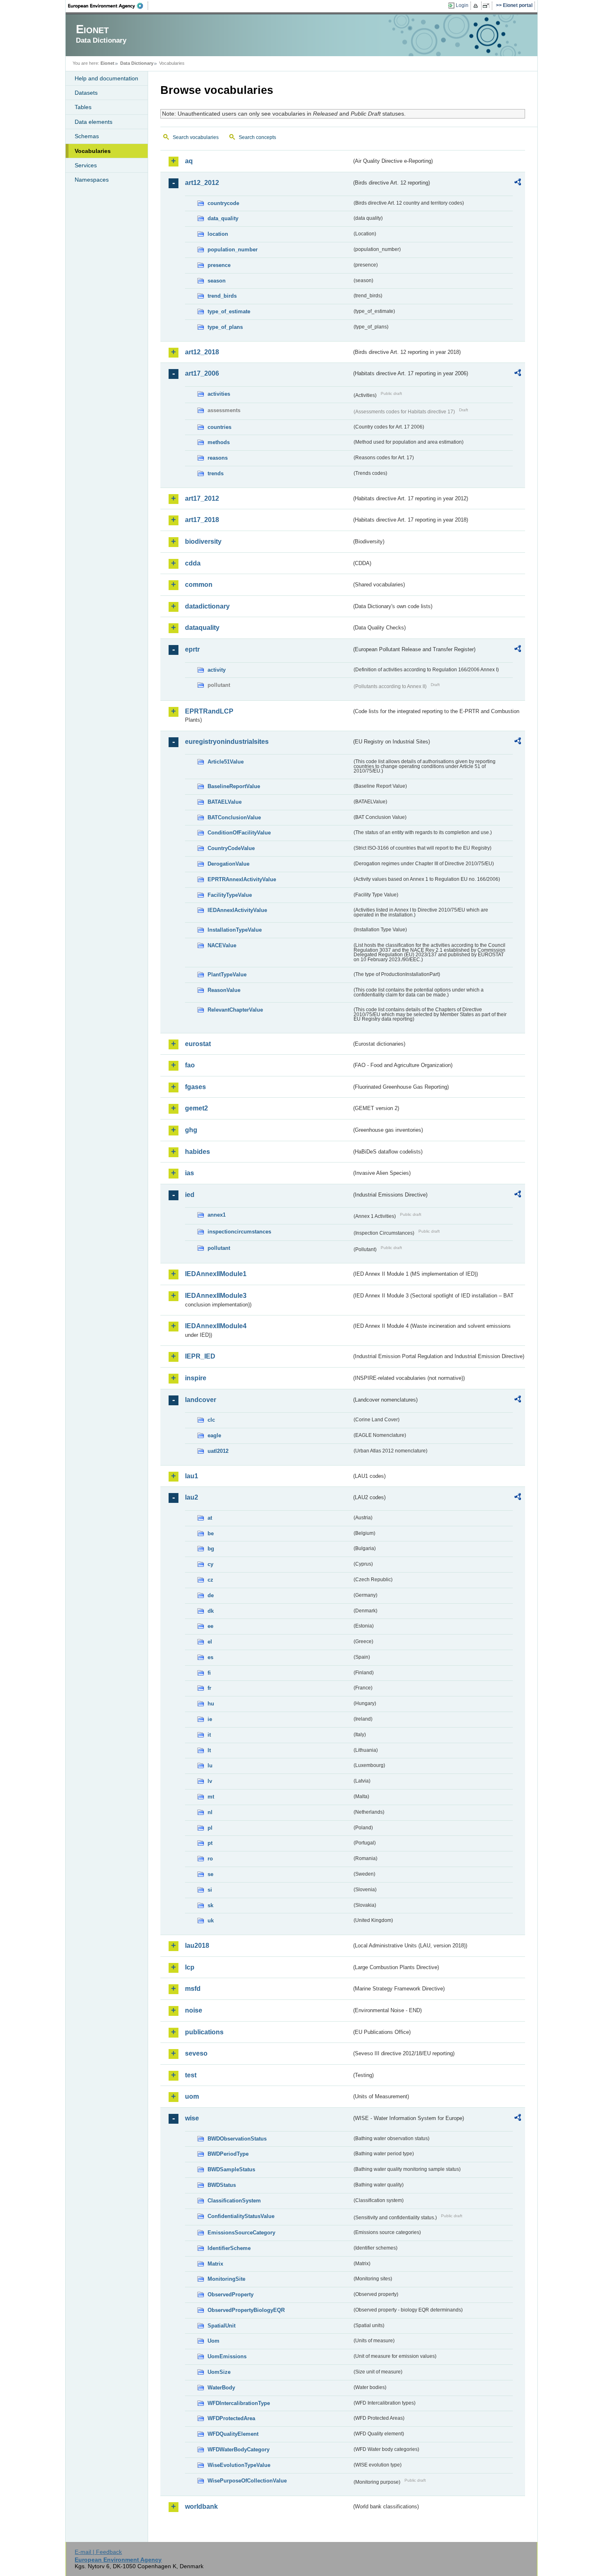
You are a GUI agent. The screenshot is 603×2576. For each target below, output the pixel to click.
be (211, 1533)
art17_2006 (202, 373)
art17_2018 (202, 520)
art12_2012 (202, 183)
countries (219, 427)
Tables (83, 107)
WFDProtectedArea (231, 2418)
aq (189, 161)
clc (211, 1420)
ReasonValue (224, 990)
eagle (214, 1435)
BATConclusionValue (234, 817)
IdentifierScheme (229, 2248)
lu (210, 1766)
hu (211, 1704)
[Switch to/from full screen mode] (488, 6)
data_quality (223, 218)
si (210, 1890)
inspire (196, 1378)
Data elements (94, 122)
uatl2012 (218, 1451)
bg (211, 1549)
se (210, 1874)
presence (219, 265)
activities (219, 394)
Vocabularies (93, 151)
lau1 (192, 1476)
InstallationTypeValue (235, 930)
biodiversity (203, 541)
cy (210, 1564)
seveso (196, 2053)
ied (190, 1195)
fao (190, 1065)
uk (211, 1921)
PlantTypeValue (227, 975)
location (218, 234)
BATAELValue (225, 802)
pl (210, 1828)
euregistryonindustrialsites (227, 742)
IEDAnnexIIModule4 (216, 1326)
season (217, 281)
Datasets (86, 93)
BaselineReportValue (234, 786)
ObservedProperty (231, 2294)
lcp (190, 1967)
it (209, 1735)
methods (219, 442)
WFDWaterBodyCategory (239, 2449)
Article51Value (226, 762)
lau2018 (197, 1946)
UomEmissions (227, 2356)
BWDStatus (222, 2185)
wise (192, 2118)
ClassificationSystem (234, 2201)
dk (211, 1611)
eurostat (198, 1044)
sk (210, 1905)
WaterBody (221, 2388)
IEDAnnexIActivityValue (237, 910)
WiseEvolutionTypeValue (239, 2465)
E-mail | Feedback (98, 2552)
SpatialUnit (222, 2326)
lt (209, 1750)
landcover (201, 1400)
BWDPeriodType (228, 2154)
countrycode (223, 203)
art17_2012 (202, 498)
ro (210, 1859)
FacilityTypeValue (230, 895)
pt (210, 1843)
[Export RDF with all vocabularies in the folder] (518, 183)
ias (190, 1173)
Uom (214, 2341)
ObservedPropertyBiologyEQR (246, 2310)
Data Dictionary (137, 63)
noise (194, 2010)
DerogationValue (228, 864)
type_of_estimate (229, 311)
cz (210, 1580)
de (211, 1595)
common (199, 585)
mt (211, 1797)
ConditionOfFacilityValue (239, 833)
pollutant (219, 1248)
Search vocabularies (196, 137)
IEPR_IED (200, 1356)
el (210, 1642)
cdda (193, 563)
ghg (191, 1130)
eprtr (192, 649)
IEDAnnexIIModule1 (216, 1274)
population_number (233, 250)
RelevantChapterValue (235, 1010)
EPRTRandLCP (209, 711)
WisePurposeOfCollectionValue (247, 2481)
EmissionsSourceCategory (241, 2233)
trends (216, 473)
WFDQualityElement (233, 2434)
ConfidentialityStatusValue (241, 2216)
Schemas (87, 136)
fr (209, 1688)
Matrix (215, 2264)
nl (210, 1812)
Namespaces (92, 180)
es (210, 1657)
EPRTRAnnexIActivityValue (242, 879)
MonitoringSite (226, 2279)
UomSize (219, 2372)
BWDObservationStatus (237, 2139)
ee (210, 1626)
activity (217, 670)
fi (209, 1673)
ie (210, 1719)
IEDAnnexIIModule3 (216, 1296)
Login (462, 5)
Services (86, 165)
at (210, 1518)
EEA (108, 6)
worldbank (201, 2506)
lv (210, 1781)
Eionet (107, 63)
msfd (193, 1989)
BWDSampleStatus (231, 2169)
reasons (218, 458)
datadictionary (207, 606)
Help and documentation (106, 78)
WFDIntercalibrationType (239, 2403)
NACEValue (222, 945)
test (191, 2075)
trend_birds (222, 296)
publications (204, 2032)
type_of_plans (225, 327)
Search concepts (257, 137)
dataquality (202, 628)
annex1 (217, 1215)
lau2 (192, 1497)
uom (192, 2096)
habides (198, 1152)
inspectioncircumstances (239, 1232)
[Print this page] (477, 6)
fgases (195, 1087)
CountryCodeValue (231, 848)
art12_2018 (202, 352)
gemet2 (196, 1108)
